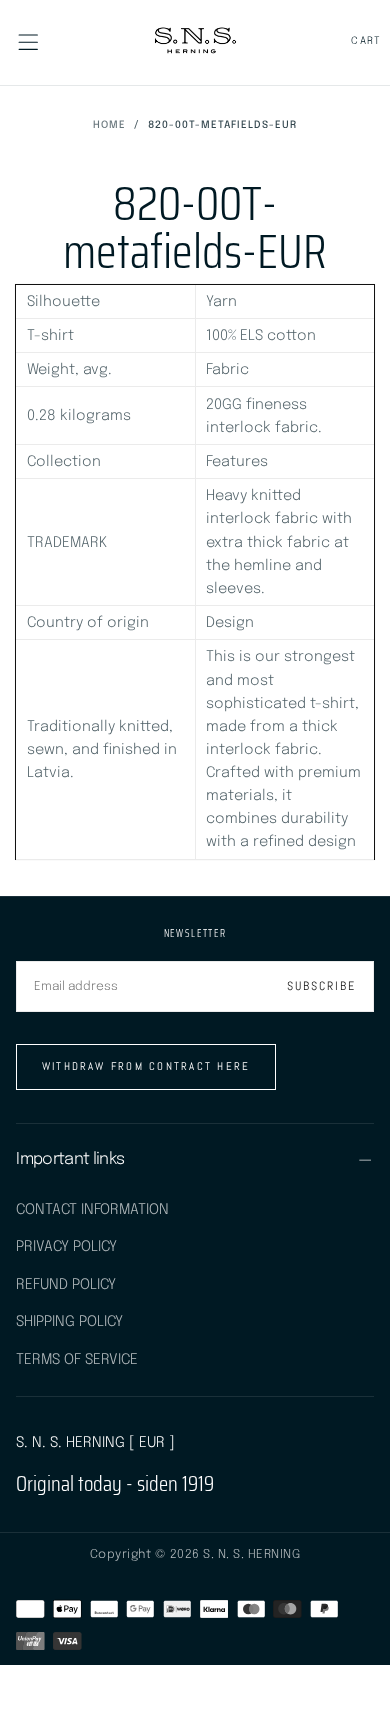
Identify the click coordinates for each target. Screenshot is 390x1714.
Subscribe (321, 986)
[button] (28, 42)
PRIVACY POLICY (66, 1246)
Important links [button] (70, 1159)
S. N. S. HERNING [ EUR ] (95, 1442)
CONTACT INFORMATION (92, 1209)
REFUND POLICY (66, 1284)
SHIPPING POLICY (69, 1321)
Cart (366, 41)
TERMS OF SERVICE (77, 1359)
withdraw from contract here (146, 1066)
